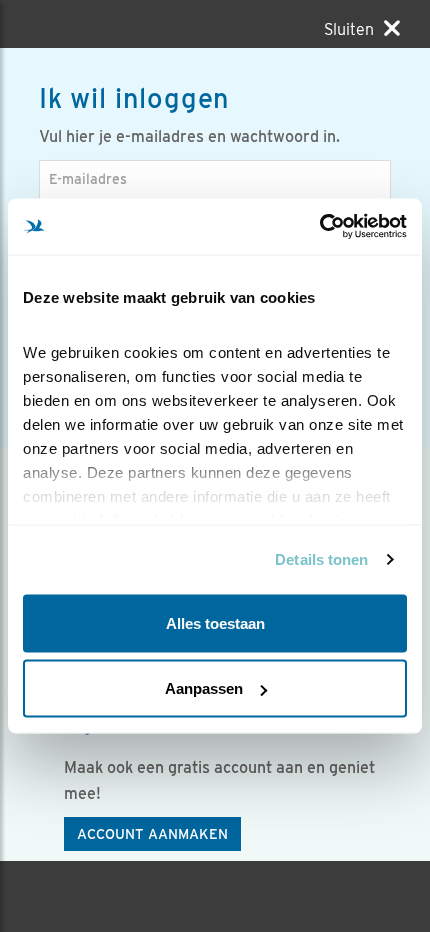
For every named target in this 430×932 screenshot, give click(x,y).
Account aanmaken (152, 834)
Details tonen (321, 559)
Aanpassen (204, 688)
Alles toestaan (215, 622)
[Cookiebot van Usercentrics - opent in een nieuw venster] (319, 227)
